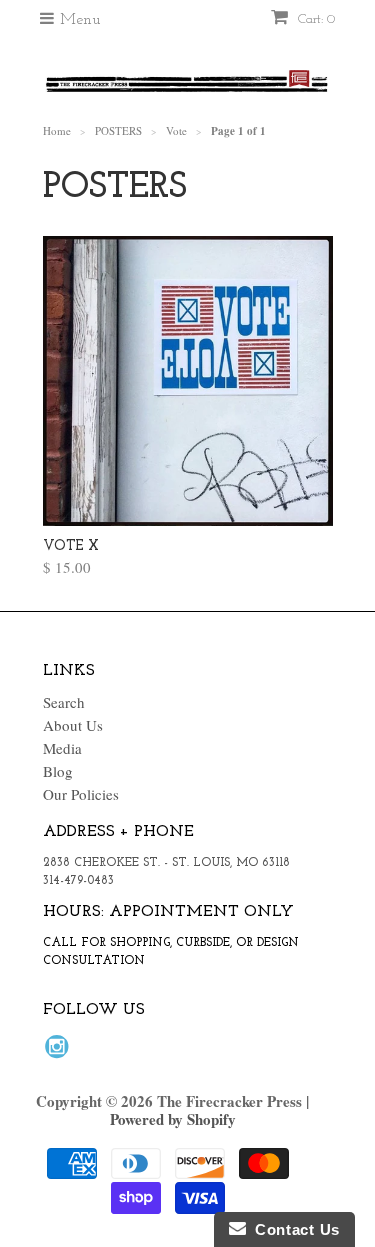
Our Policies (81, 794)
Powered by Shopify (173, 1119)
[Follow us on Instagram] (60, 1052)
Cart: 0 (314, 19)
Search (64, 702)
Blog (58, 771)
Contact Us (293, 1229)
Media (62, 748)
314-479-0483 (78, 881)
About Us (73, 725)
